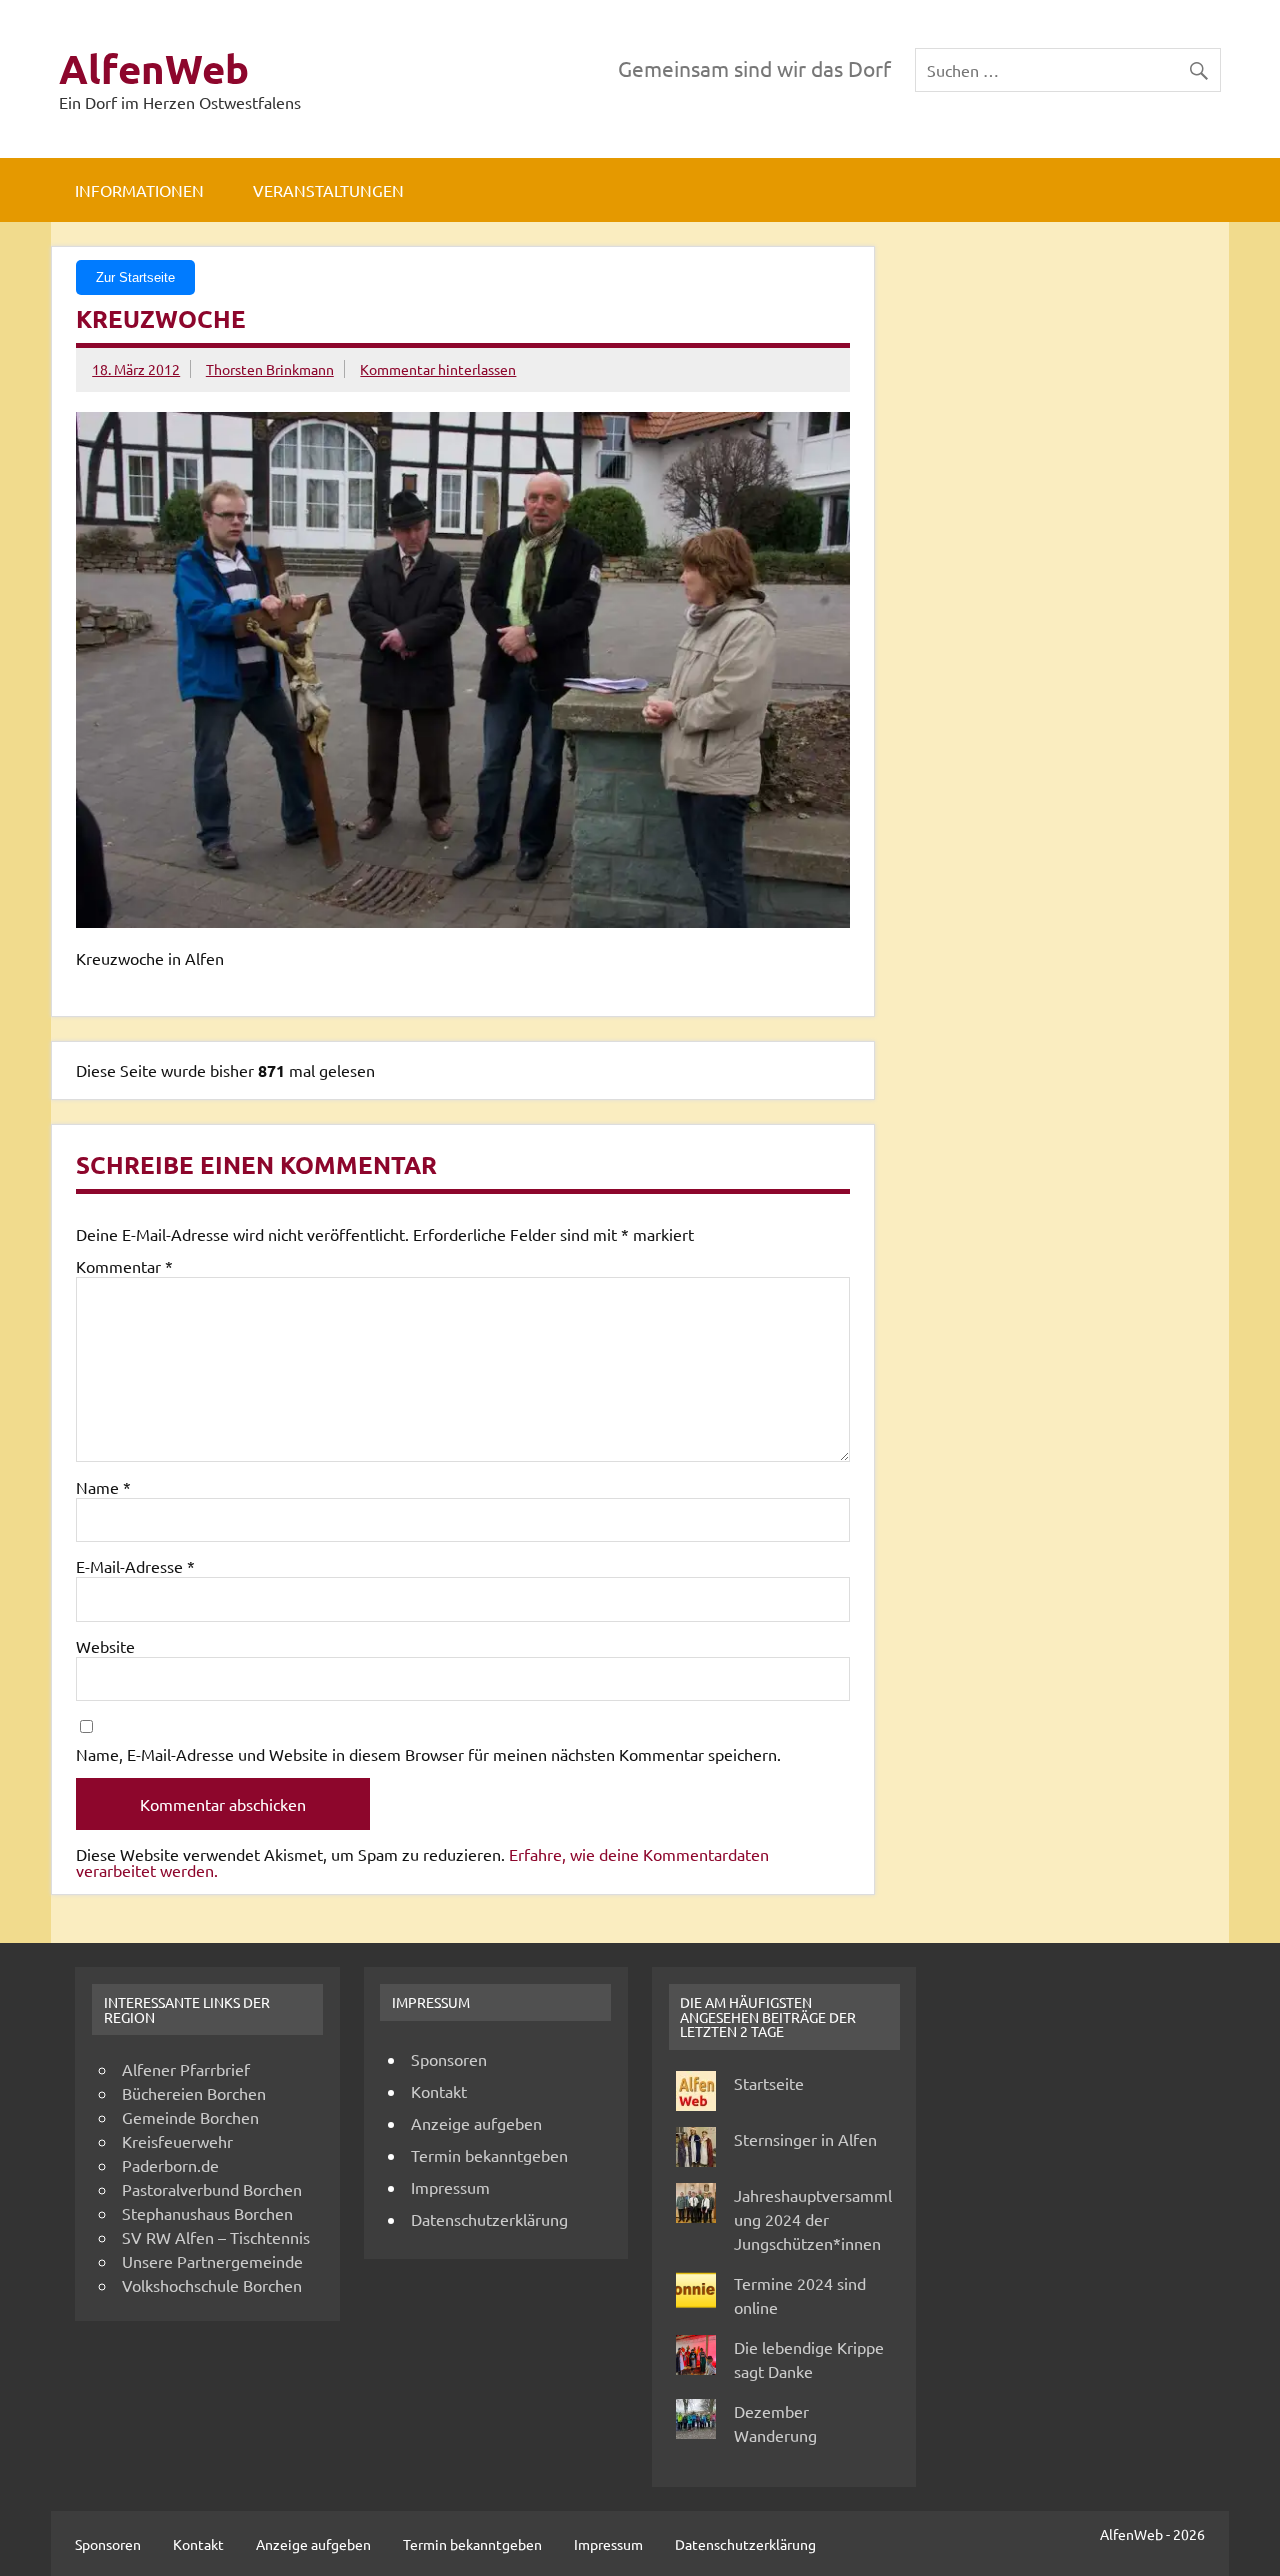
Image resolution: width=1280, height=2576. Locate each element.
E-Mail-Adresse (135, 1566)
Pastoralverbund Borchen (212, 2189)
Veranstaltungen (328, 190)
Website (105, 1646)
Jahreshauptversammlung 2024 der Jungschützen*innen (813, 2219)
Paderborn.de (170, 2165)
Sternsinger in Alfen (805, 2139)
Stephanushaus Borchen (207, 2213)
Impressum (450, 2187)
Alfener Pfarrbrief (186, 2069)
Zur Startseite (135, 277)
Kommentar (124, 1266)
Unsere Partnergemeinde (212, 2261)
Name (103, 1487)
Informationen (139, 190)
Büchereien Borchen (194, 2093)
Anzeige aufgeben (476, 2123)
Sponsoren (449, 2059)
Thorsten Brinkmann (270, 369)
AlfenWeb (154, 68)
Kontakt (439, 2091)
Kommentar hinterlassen (438, 369)
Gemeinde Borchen (190, 2117)
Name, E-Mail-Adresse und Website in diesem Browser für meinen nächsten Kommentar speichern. (428, 1754)
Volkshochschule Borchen (212, 2285)
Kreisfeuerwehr (177, 2141)
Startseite (769, 2083)
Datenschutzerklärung (489, 2219)
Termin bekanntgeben (489, 2155)
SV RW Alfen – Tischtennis (216, 2237)
